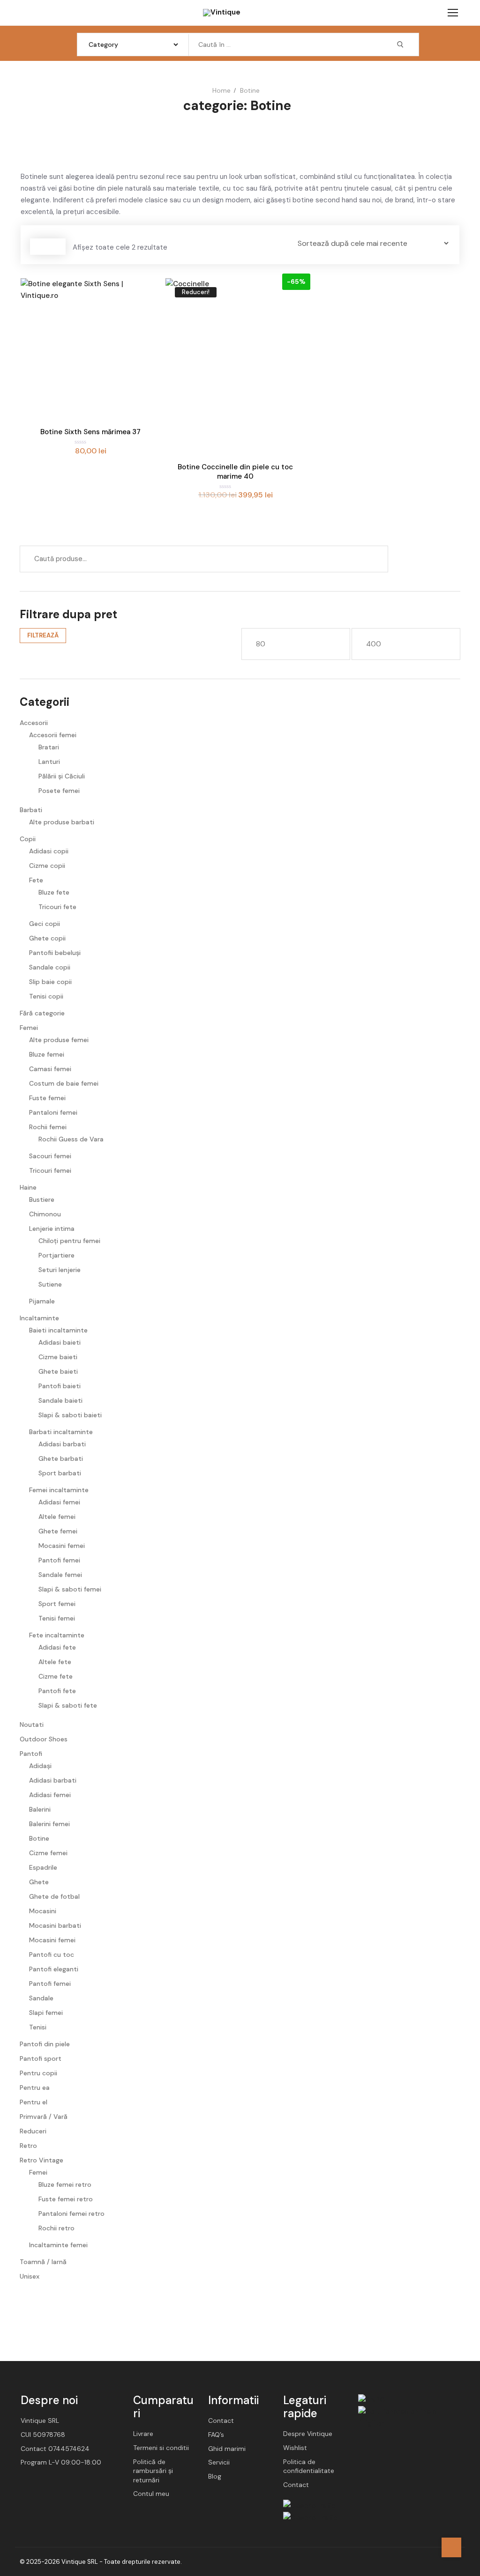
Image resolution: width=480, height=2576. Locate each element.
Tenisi (38, 2027)
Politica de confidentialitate (309, 2466)
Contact (221, 2421)
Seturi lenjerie (60, 1270)
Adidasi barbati (62, 1444)
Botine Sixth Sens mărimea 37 (90, 432)
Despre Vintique (308, 2434)
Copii (28, 839)
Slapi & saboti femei (70, 1589)
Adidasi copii (49, 851)
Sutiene (50, 1284)
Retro (28, 2146)
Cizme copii (47, 866)
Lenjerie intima (52, 1229)
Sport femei (57, 1604)
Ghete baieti (58, 1371)
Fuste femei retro (66, 2199)
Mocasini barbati (55, 1925)
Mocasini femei (62, 1546)
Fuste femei (47, 1098)
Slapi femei (46, 2013)
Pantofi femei (59, 1560)
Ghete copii (47, 938)
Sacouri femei (50, 1156)
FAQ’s (216, 2435)
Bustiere (42, 1199)
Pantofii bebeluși (55, 953)
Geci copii (45, 924)
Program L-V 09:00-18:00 (61, 2462)
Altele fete (55, 1662)
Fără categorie (42, 1013)
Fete (36, 880)
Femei (29, 1028)
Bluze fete (54, 892)
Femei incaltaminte (59, 1490)
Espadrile (43, 1867)
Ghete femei (58, 1531)
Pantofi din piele (45, 2044)
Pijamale (42, 1301)
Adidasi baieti (60, 1342)
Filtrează (43, 635)
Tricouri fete (57, 907)
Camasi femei (50, 1069)
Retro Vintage (41, 2160)
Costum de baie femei (64, 1083)
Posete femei (59, 791)
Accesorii (34, 723)
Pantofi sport (41, 2058)
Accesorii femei (53, 735)
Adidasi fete (57, 1647)
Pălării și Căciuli (62, 776)
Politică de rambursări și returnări (153, 2471)
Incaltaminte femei (58, 2245)
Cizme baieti (58, 1357)
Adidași (40, 1766)
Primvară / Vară (44, 2117)
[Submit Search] (400, 44)
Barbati (31, 810)
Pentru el (34, 2102)
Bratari (49, 747)
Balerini (40, 1809)
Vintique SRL (40, 2421)
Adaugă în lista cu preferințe (146, 340)
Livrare (143, 2434)
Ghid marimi (227, 2449)
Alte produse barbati (62, 822)
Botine (39, 1838)
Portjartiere (56, 1255)
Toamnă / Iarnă (43, 2262)
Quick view (146, 317)
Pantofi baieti (60, 1386)
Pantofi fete (57, 1691)
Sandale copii (50, 967)
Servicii (219, 2462)
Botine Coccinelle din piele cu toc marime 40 (235, 472)
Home (221, 90)
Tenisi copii (46, 996)
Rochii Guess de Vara (71, 1139)
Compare (146, 293)
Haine (28, 1187)
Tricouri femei (50, 1170)
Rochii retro (56, 2228)
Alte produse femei (59, 1040)
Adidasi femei (59, 1502)
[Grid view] (39, 247)
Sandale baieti (60, 1400)
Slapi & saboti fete (68, 1705)
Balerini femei (49, 1824)
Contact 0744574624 (55, 2449)
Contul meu (151, 2494)
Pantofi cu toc (52, 1954)
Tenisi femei (57, 1618)
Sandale (41, 1998)
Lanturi (49, 762)
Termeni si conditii (161, 2448)
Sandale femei (60, 1575)
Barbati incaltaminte (61, 1432)
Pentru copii (38, 2073)
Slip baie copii (50, 982)
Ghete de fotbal (54, 1896)
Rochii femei (48, 1127)
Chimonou (45, 1214)
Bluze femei (47, 1054)
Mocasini (43, 1911)
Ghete (39, 1882)
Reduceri (33, 2131)
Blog (215, 2476)
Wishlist (295, 2448)
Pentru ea (35, 2087)
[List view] (57, 247)
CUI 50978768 (43, 2435)
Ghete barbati (61, 1458)
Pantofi (31, 1754)
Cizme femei (48, 1853)
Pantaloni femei (53, 1112)
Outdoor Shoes (44, 1739)
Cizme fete (56, 1676)
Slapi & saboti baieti (70, 1415)
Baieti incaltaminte (58, 1330)
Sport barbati (60, 1473)
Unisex (30, 2276)
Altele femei (57, 1517)
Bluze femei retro (65, 2184)
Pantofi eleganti (54, 1969)
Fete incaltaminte (57, 1635)
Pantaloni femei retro (71, 2213)
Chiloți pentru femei (69, 1241)
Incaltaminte (39, 1318)
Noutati (32, 1725)
